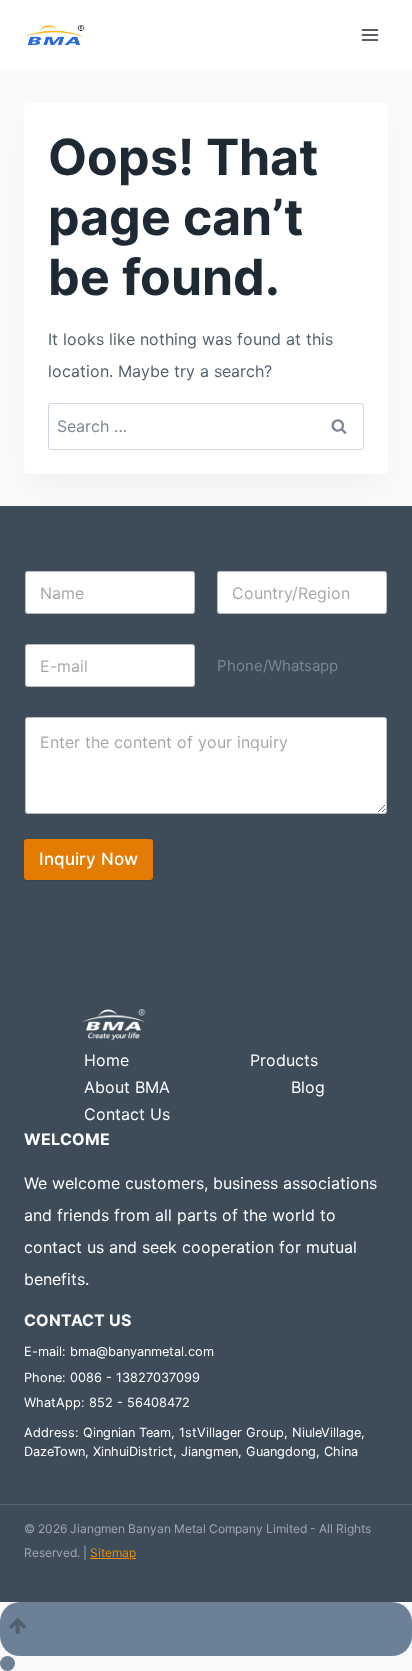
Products (284, 1060)
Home (106, 1060)
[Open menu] (369, 34)
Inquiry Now (88, 859)
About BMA (127, 1087)
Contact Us (127, 1114)
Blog (308, 1087)
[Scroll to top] (206, 1629)
